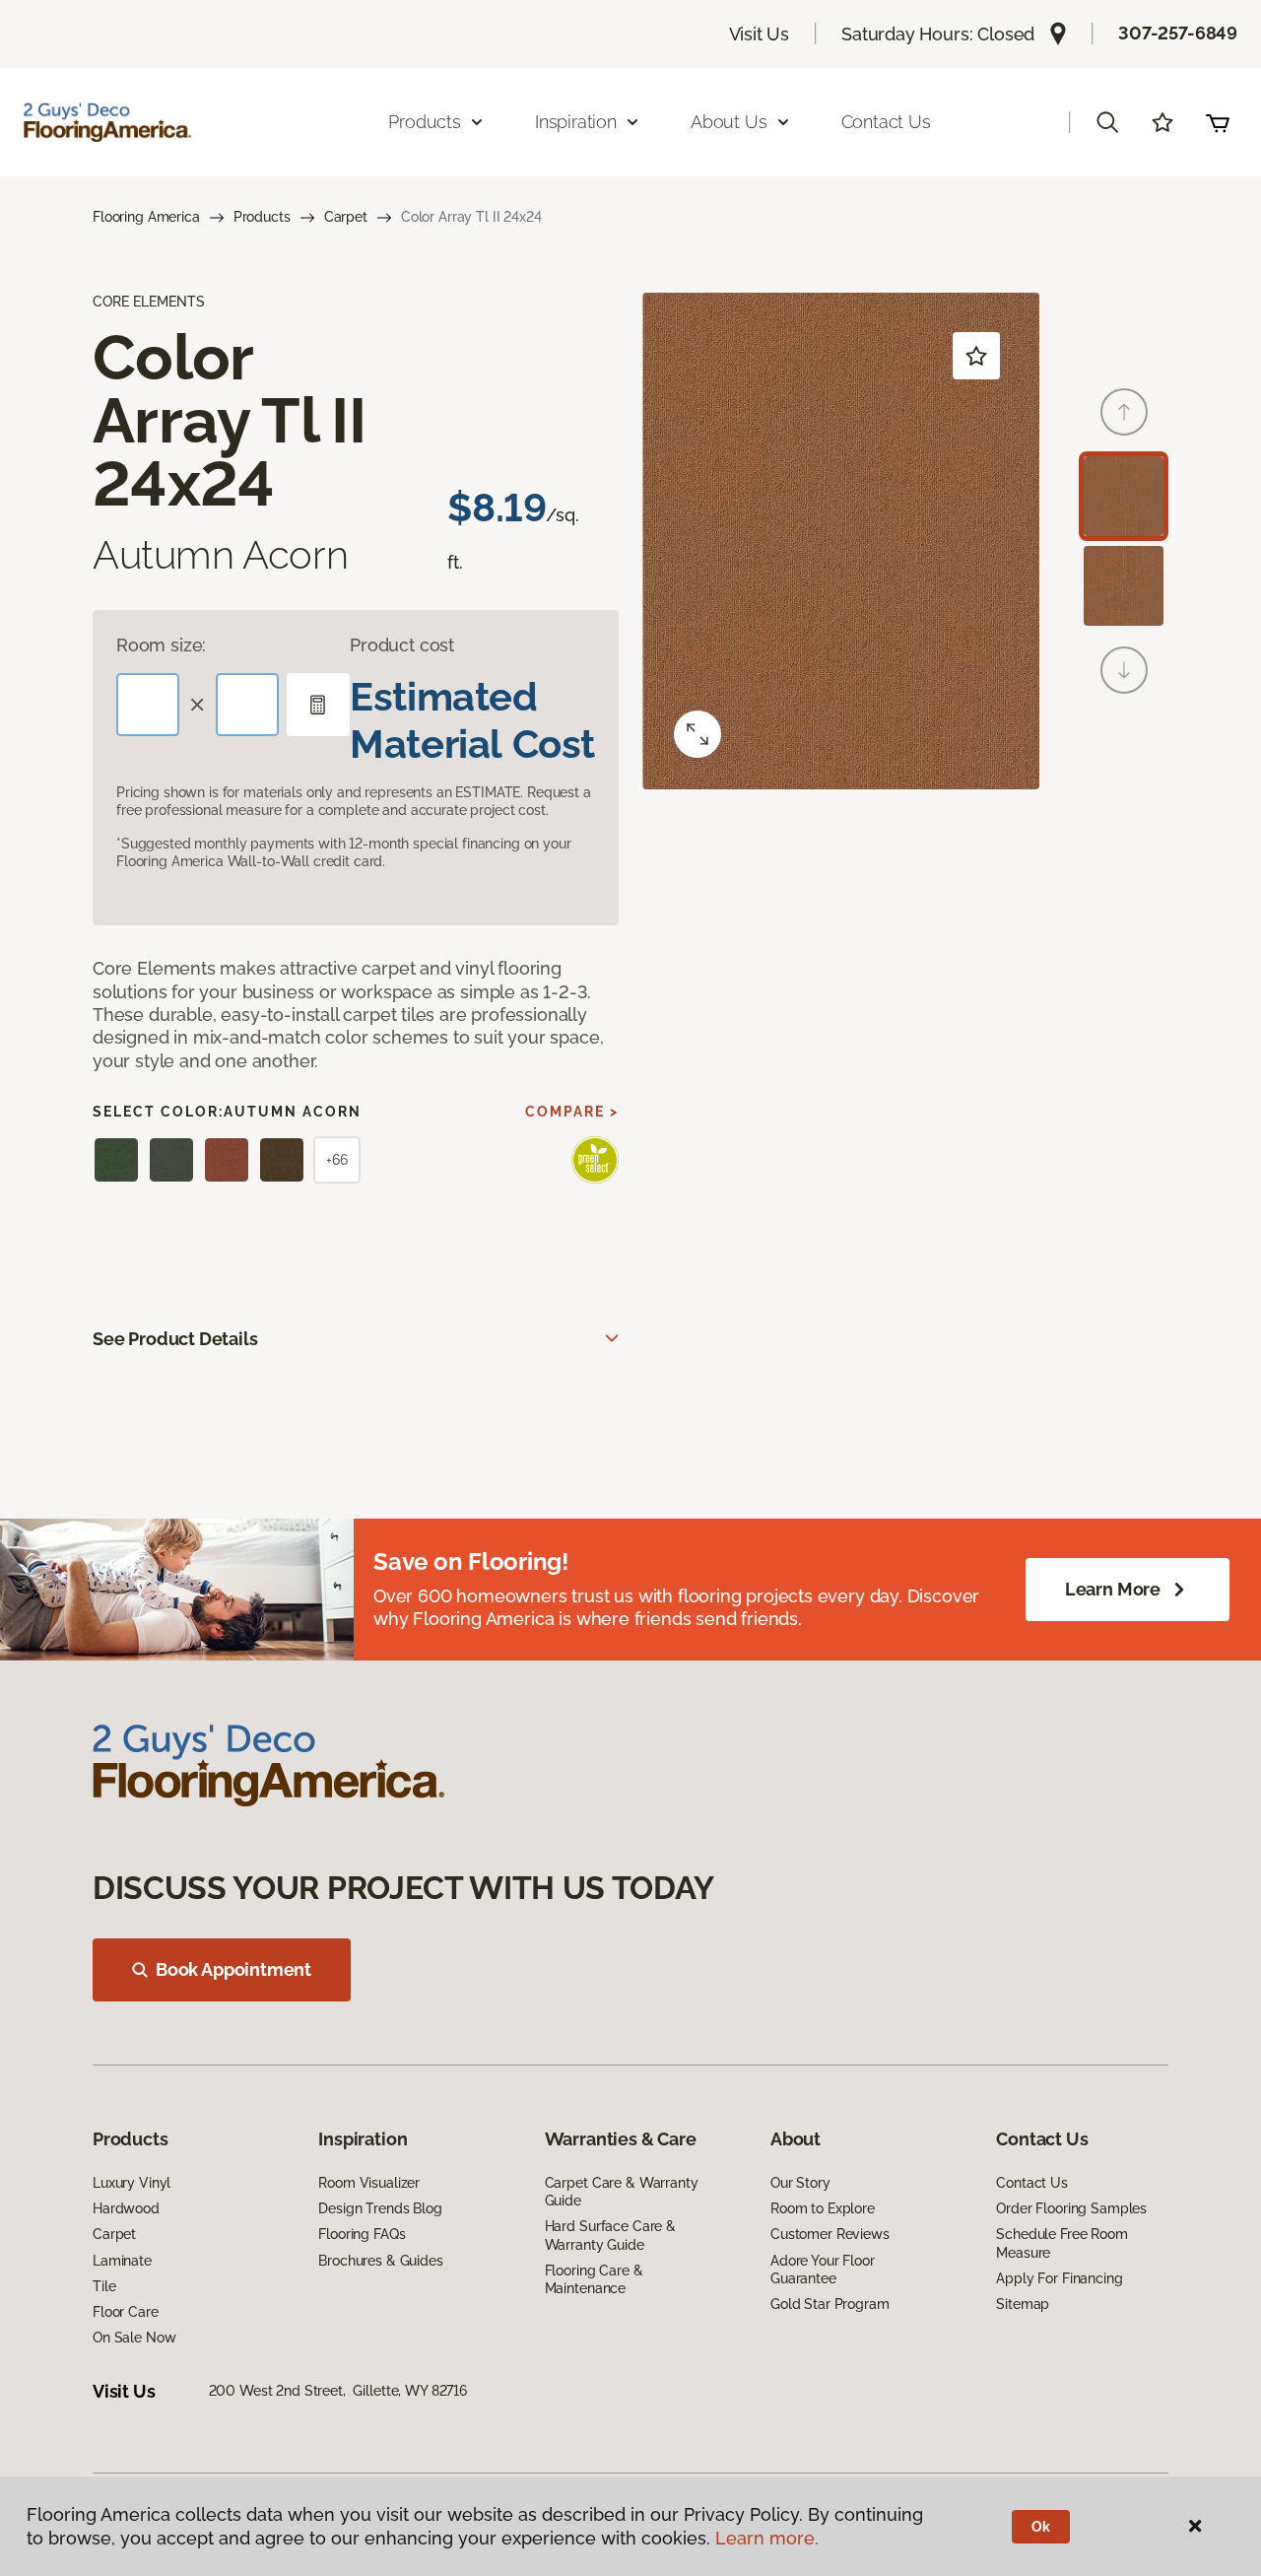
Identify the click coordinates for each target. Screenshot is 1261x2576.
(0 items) (1218, 122)
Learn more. (767, 2538)
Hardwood (126, 2208)
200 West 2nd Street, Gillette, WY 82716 (338, 2391)
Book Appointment (233, 1969)
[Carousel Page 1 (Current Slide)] (1124, 496)
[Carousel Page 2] (1124, 586)
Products (262, 217)
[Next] (1124, 670)
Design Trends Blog (380, 2208)
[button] (1107, 122)
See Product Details (175, 1339)
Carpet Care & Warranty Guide (622, 2192)
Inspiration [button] (576, 122)
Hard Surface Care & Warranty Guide (610, 2235)
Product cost (402, 645)
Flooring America (146, 217)
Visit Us (760, 34)
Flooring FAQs (362, 2234)
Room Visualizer (369, 2183)
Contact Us (886, 122)
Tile (104, 2286)
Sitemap (1023, 2304)
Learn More (1113, 1589)
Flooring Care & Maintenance (594, 2279)
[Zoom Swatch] (697, 734)
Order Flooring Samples (1071, 2208)
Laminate (122, 2261)
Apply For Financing (1059, 2278)
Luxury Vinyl (132, 2183)
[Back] (1124, 412)
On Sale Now (134, 2338)
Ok (1041, 2527)
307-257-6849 (1178, 33)
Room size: (161, 645)
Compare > (572, 1112)
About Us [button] (729, 122)
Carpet (346, 217)
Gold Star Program (830, 2304)
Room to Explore (823, 2208)
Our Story (800, 2183)
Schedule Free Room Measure (1062, 2243)
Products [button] (425, 122)
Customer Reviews (830, 2234)
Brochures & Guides (380, 2261)
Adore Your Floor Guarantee (823, 2270)
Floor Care (126, 2312)
